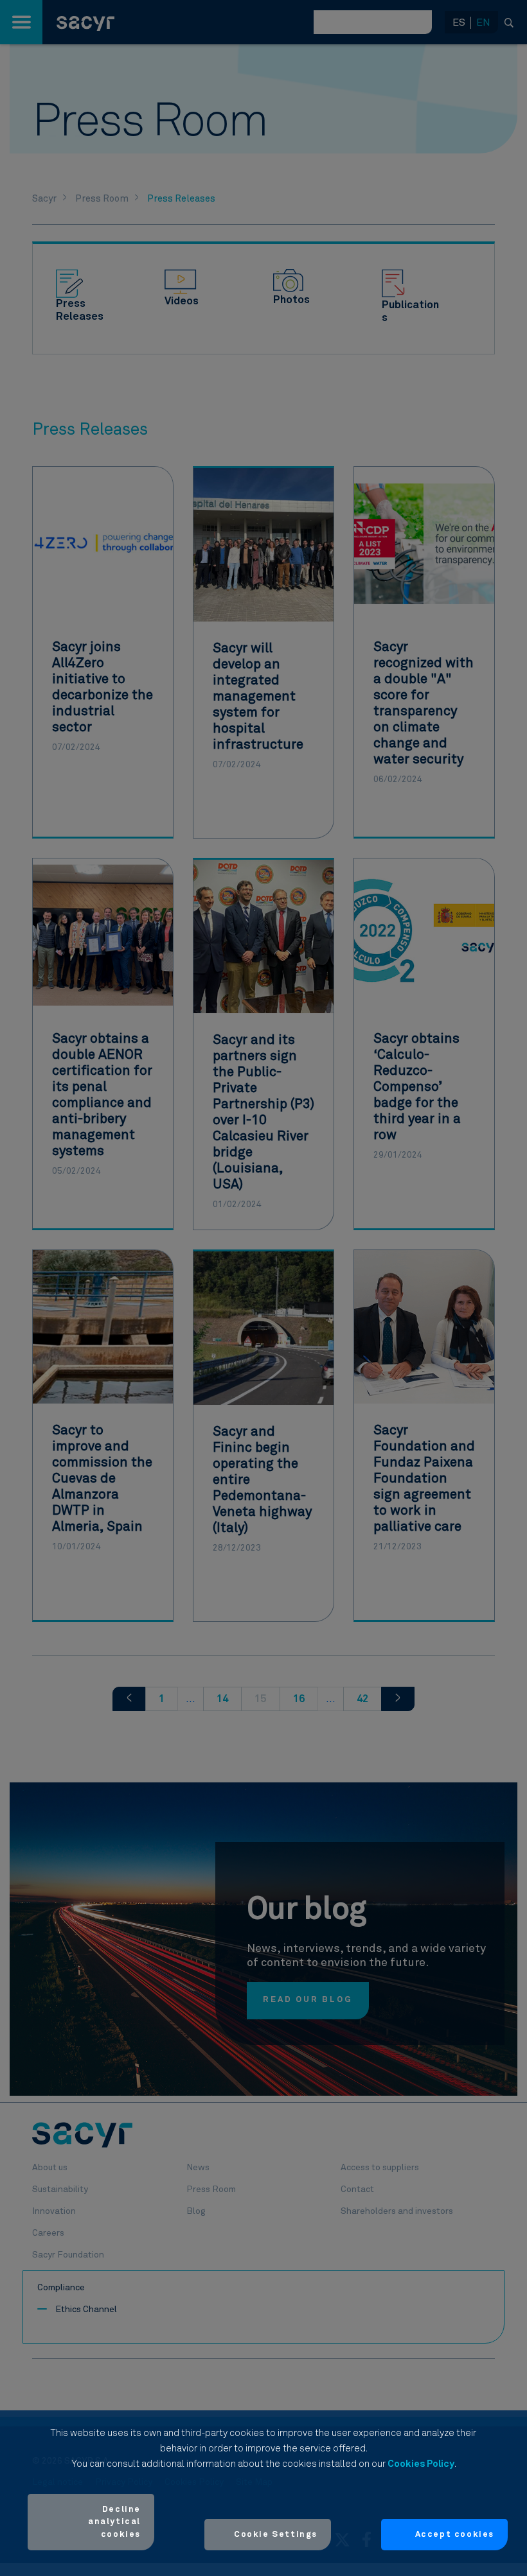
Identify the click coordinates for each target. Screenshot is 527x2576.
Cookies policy (421, 2464)
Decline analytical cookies (114, 2522)
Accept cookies (455, 2535)
